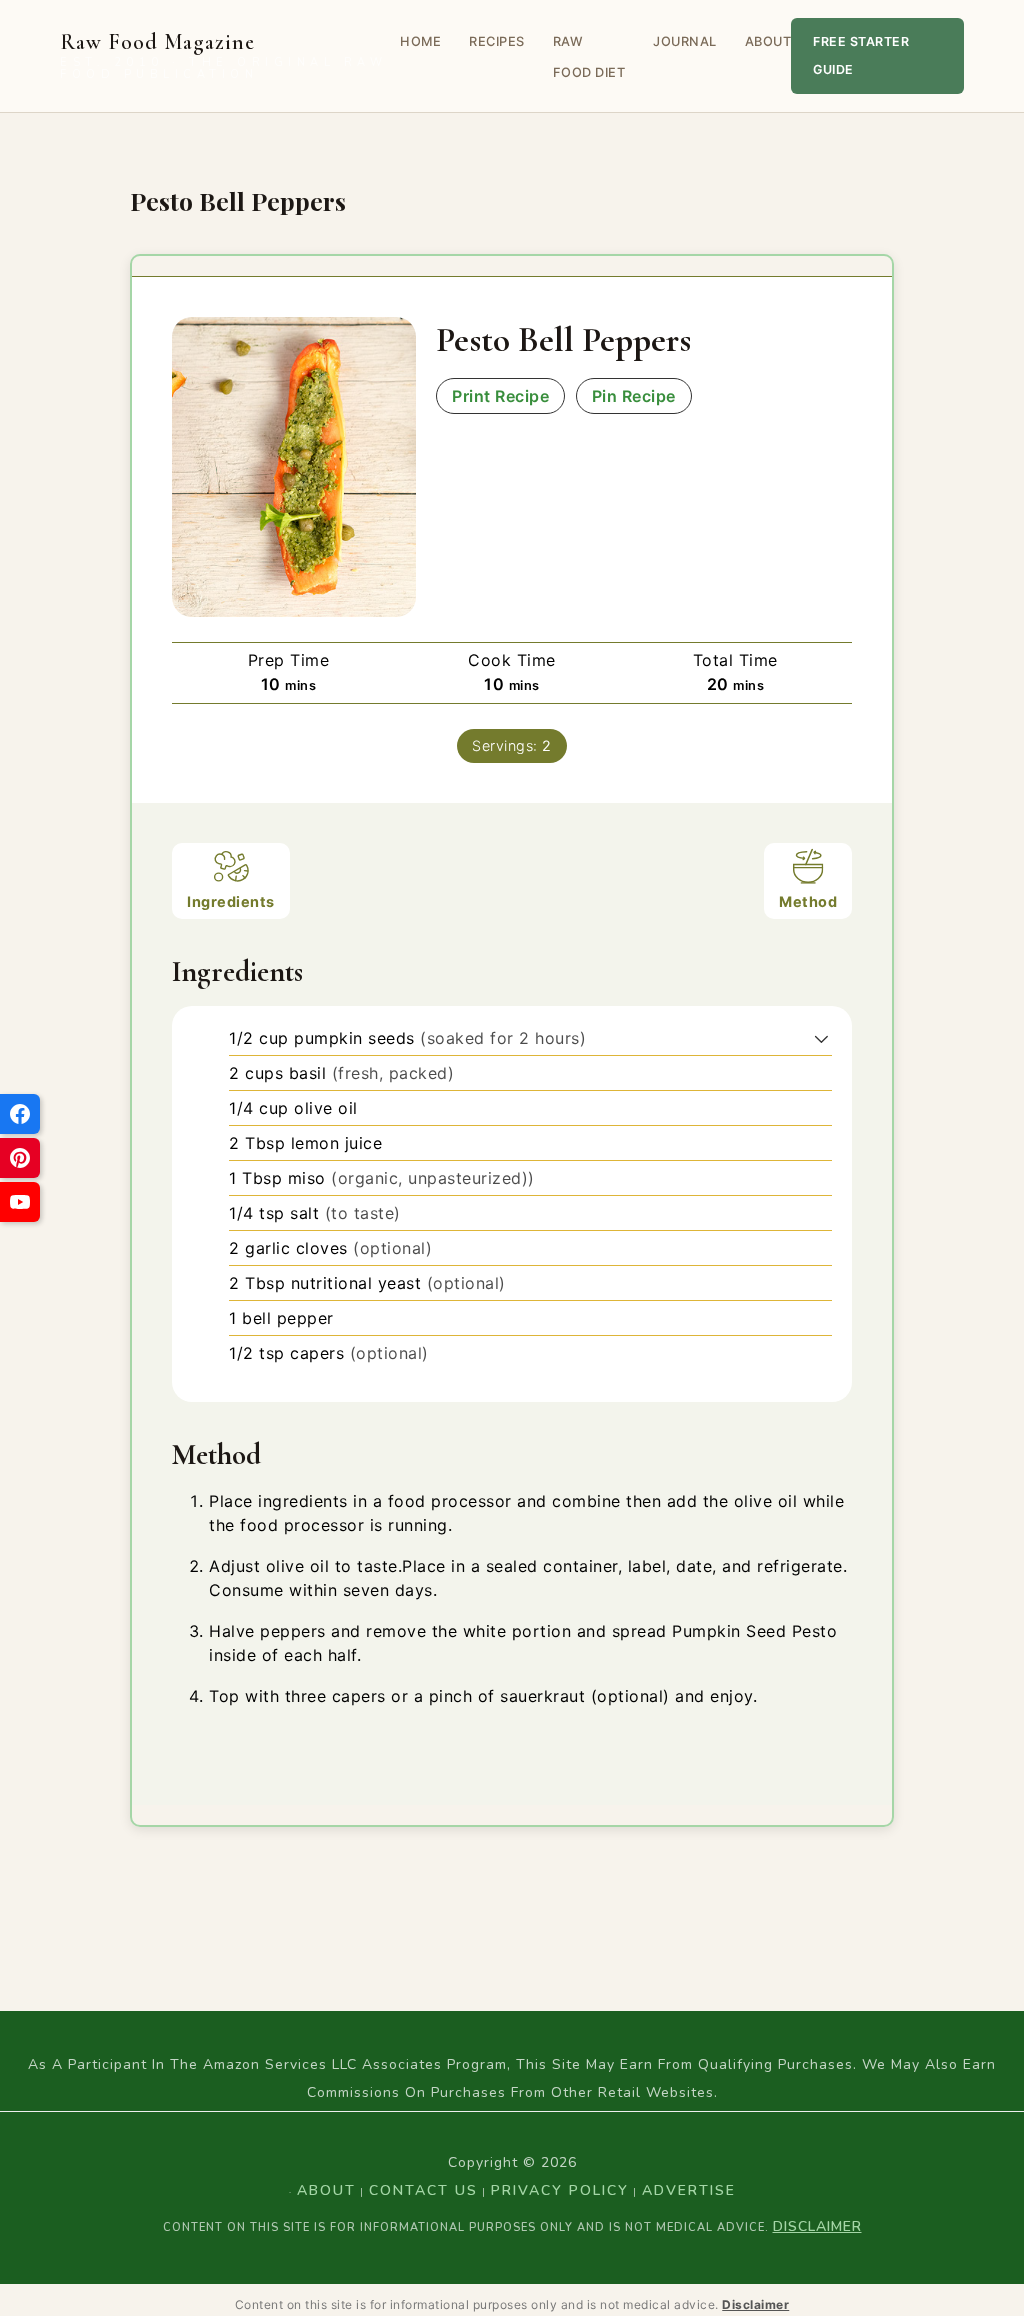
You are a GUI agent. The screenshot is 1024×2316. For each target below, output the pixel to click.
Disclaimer (817, 2226)
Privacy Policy (560, 2190)
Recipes (497, 41)
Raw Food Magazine (223, 56)
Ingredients (231, 901)
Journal (685, 41)
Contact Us (423, 2190)
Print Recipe (500, 396)
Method (808, 901)
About (768, 41)
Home (420, 41)
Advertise (689, 2190)
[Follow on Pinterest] (20, 1158)
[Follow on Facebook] (20, 1114)
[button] (821, 1038)
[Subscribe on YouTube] (20, 1202)
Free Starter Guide (861, 55)
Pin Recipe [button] (634, 396)
